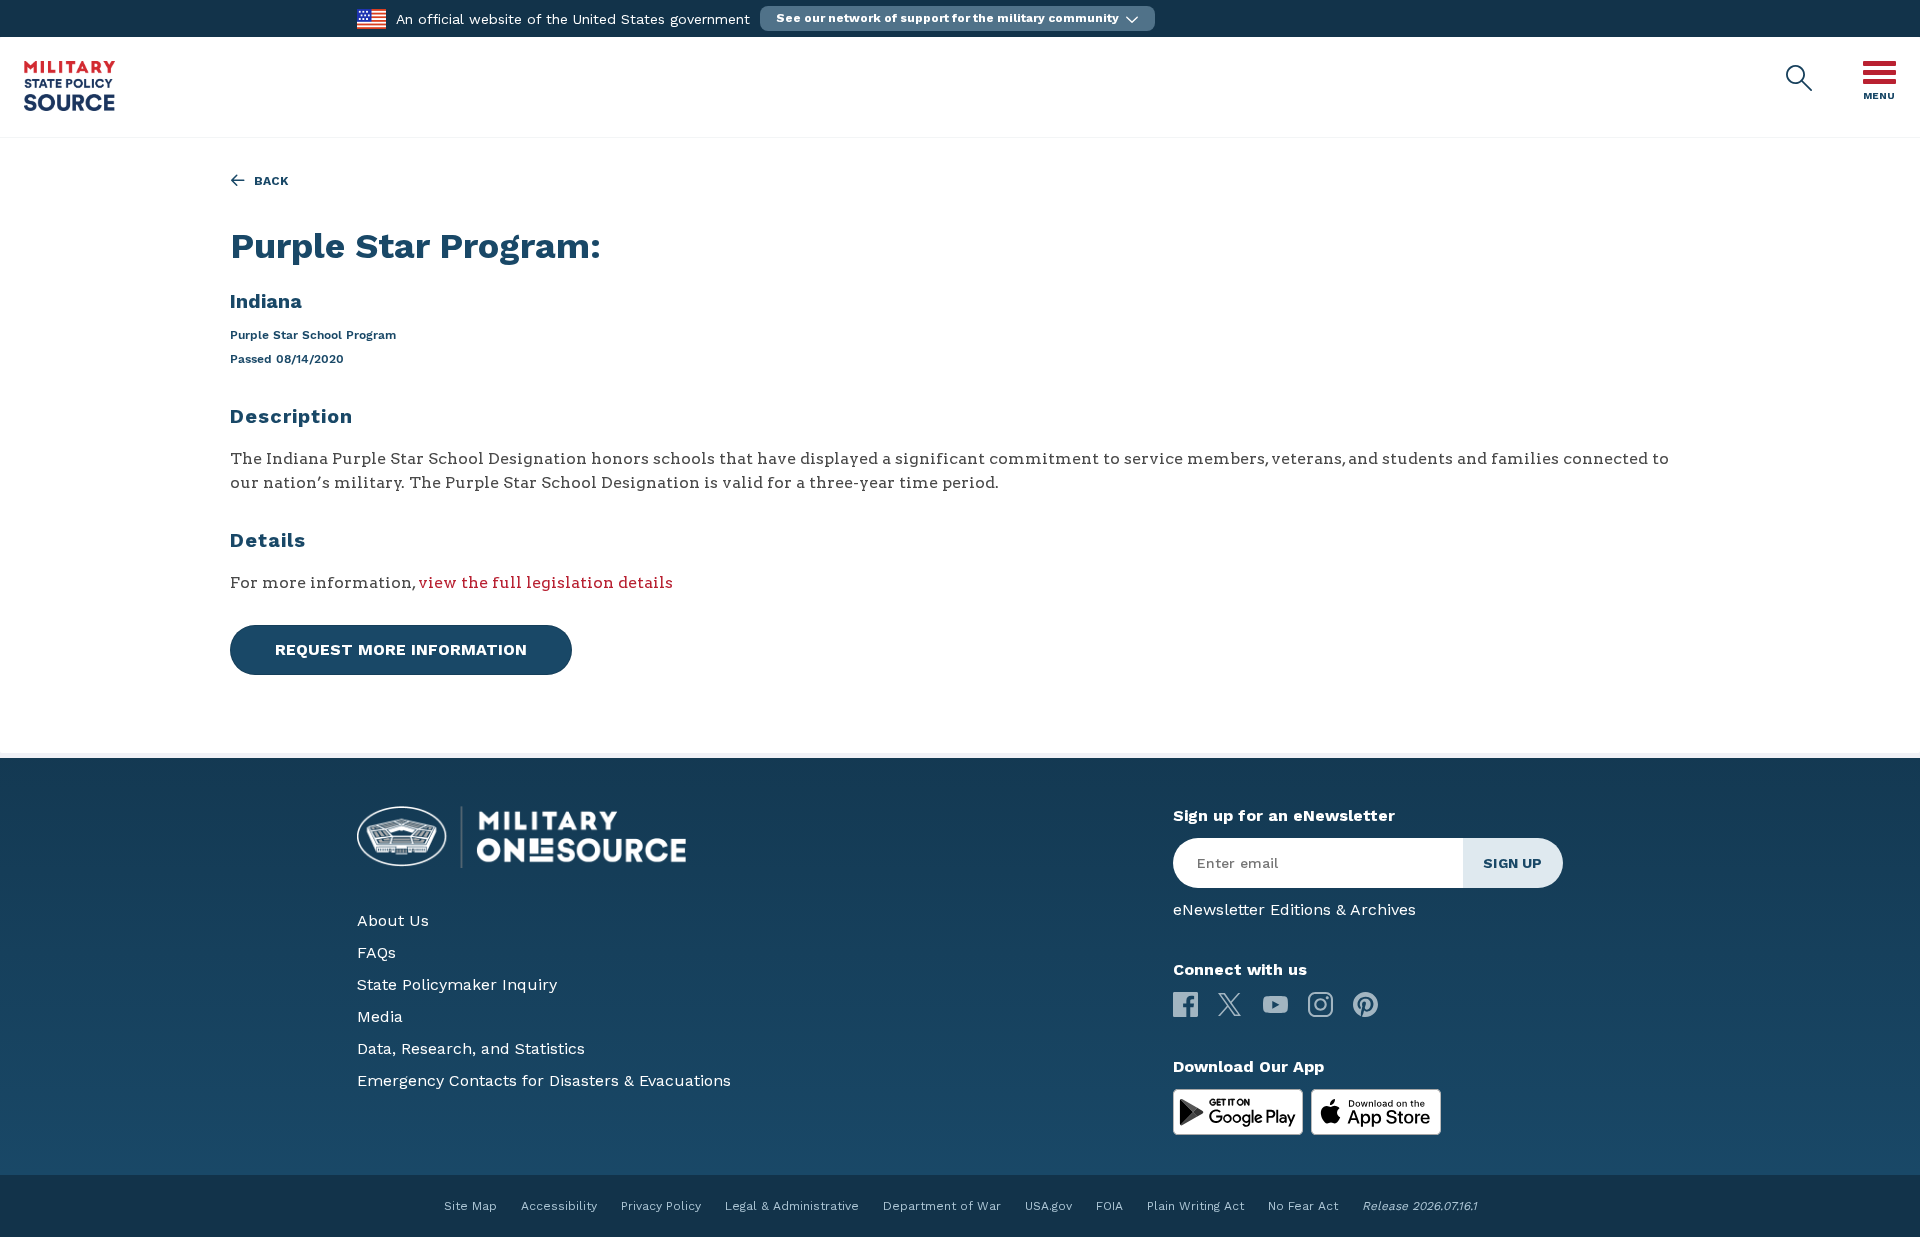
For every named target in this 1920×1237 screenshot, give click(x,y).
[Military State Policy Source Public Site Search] (1800, 79)
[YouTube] (1275, 1004)
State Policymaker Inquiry (457, 984)
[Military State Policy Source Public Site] (69, 105)
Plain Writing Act (1195, 1206)
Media (380, 1016)
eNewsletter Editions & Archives (1294, 909)
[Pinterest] (1365, 1004)
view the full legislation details (545, 582)
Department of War (942, 1206)
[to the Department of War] (371, 17)
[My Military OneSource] (1238, 1112)
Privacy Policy (661, 1206)
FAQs (376, 952)
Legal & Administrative (792, 1206)
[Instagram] (1320, 1004)
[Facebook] (1185, 1004)
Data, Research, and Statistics (471, 1048)
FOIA (1109, 1206)
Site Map (470, 1206)
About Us (393, 920)
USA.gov (1048, 1206)
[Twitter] (1230, 1004)
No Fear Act (1303, 1206)
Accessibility (559, 1206)
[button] (957, 18)
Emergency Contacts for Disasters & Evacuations (544, 1080)
